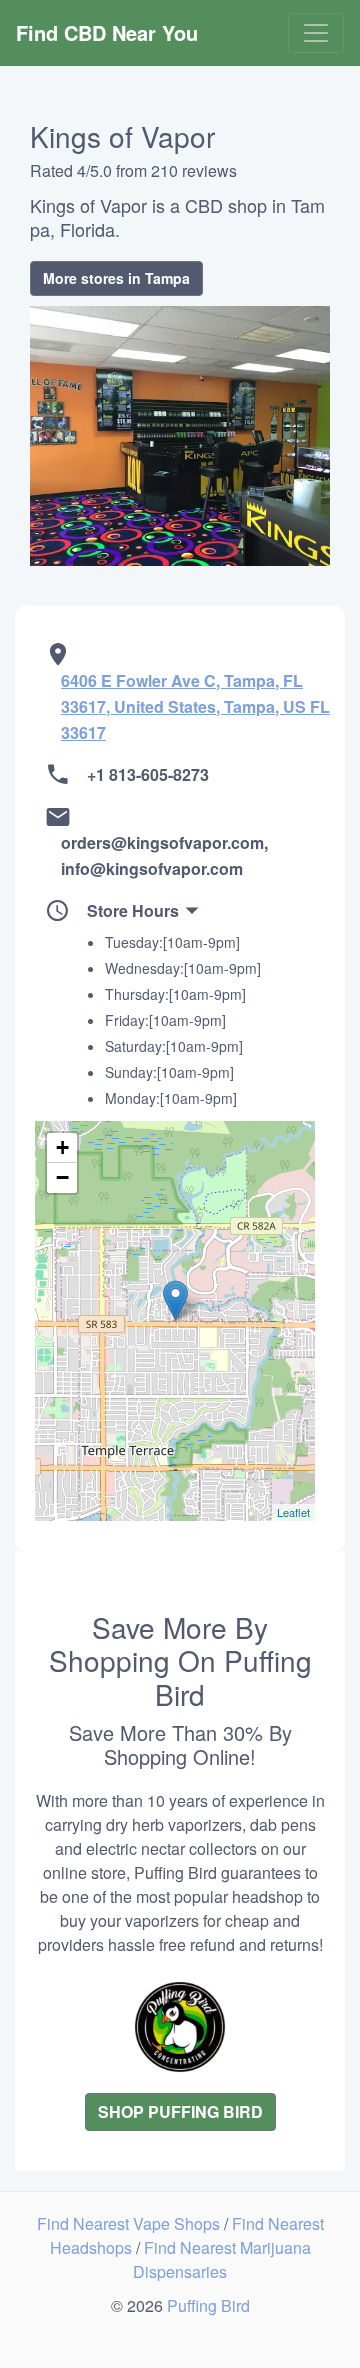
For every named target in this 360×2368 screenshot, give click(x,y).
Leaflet (293, 1512)
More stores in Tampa (116, 278)
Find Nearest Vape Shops (130, 2223)
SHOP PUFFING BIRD (180, 2111)
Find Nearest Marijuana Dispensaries (222, 2259)
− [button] (62, 1177)
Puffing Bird (208, 2305)
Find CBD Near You (107, 32)
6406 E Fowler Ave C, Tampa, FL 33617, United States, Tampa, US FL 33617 (195, 706)
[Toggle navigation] (316, 33)
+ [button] (62, 1147)
